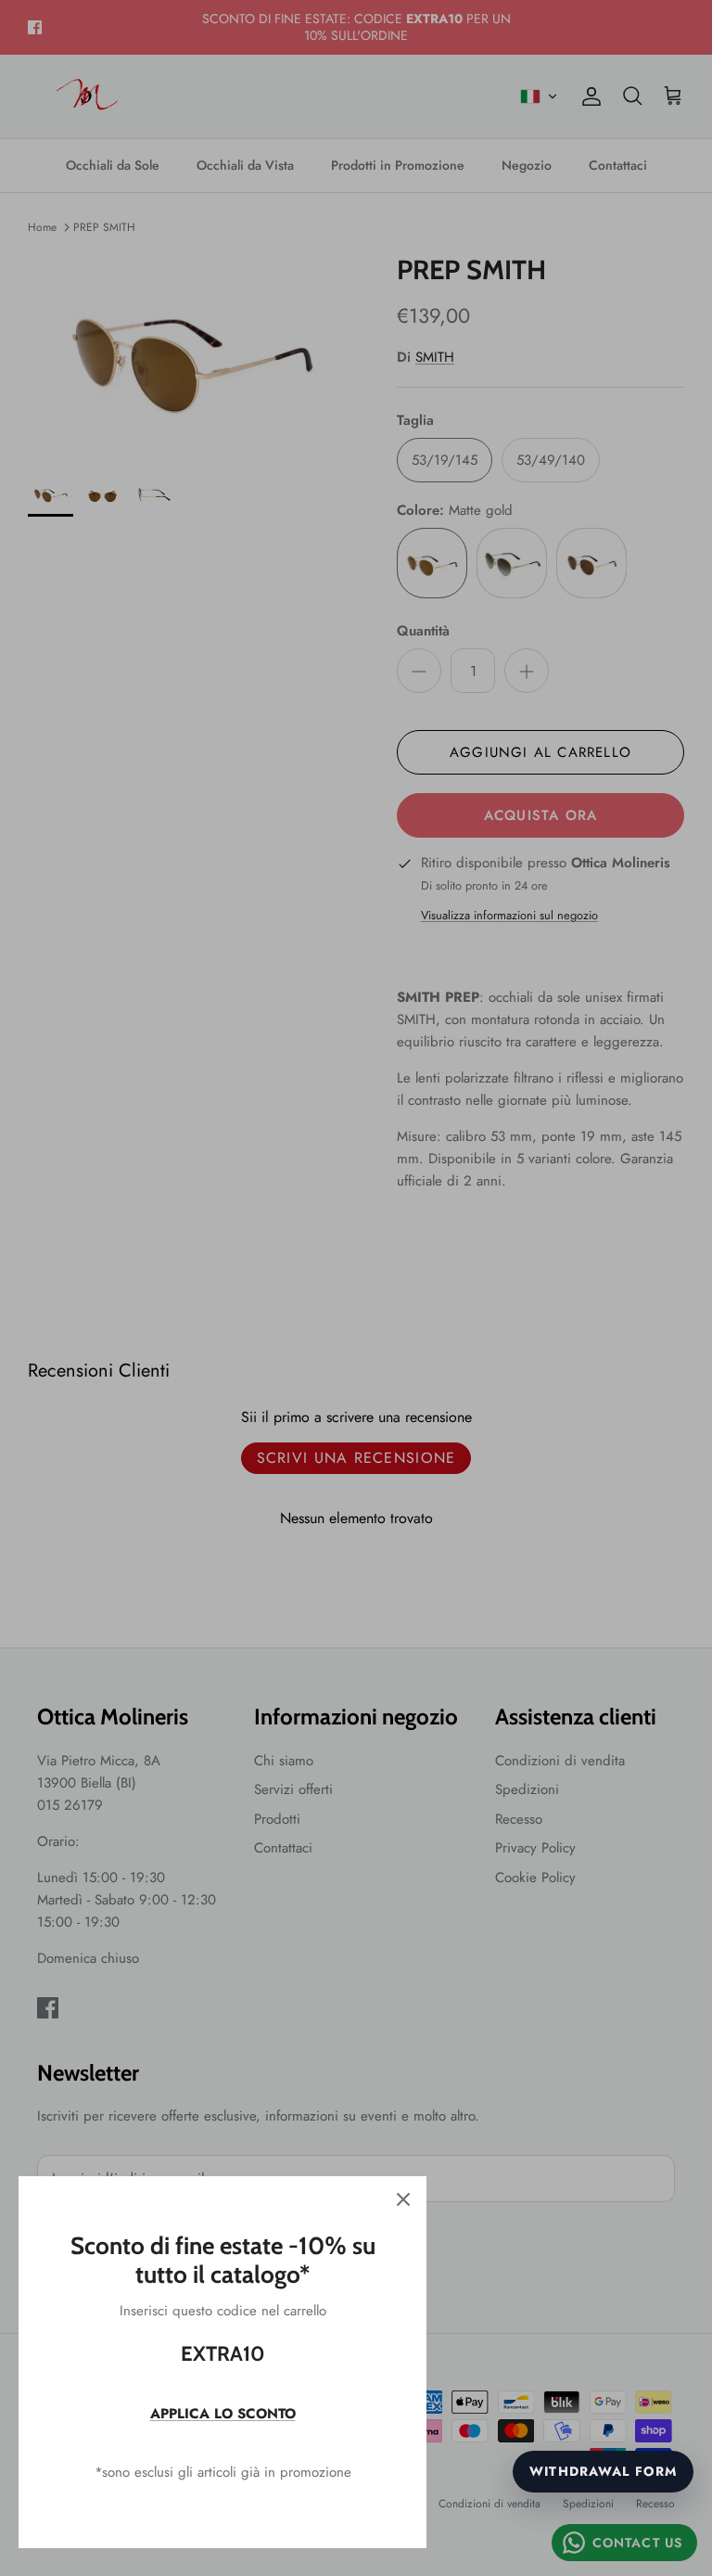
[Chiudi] (403, 2199)
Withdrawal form (603, 2471)
